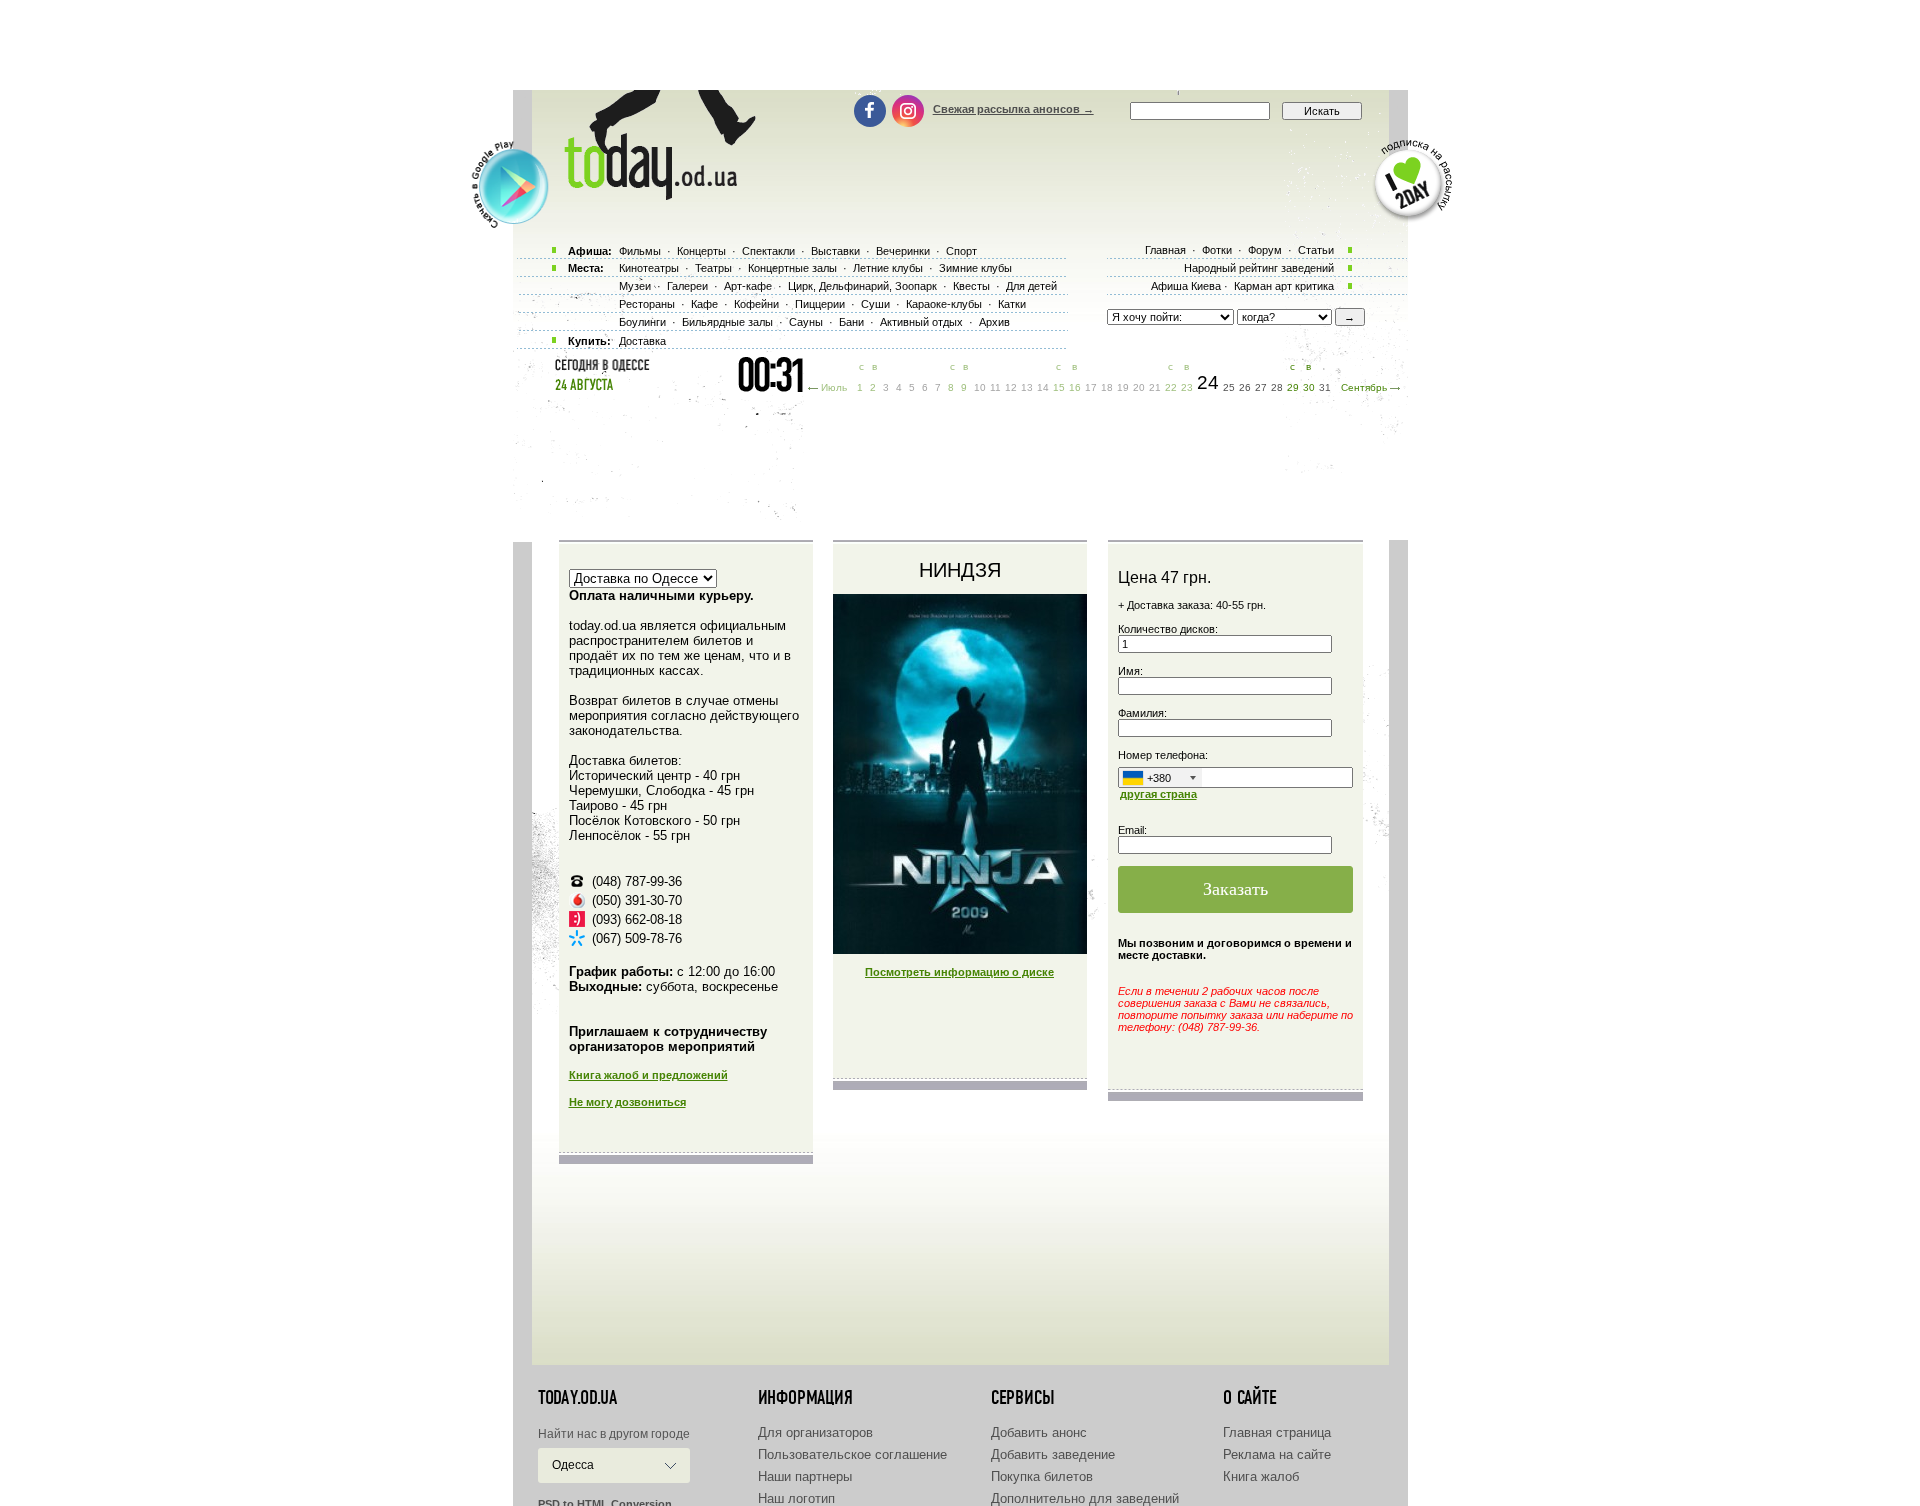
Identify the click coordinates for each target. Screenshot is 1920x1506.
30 (1309, 387)
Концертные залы (792, 268)
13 (1027, 387)
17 (1091, 387)
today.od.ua (577, 1398)
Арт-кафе (748, 286)
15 (1059, 387)
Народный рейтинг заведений (1259, 268)
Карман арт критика (1284, 286)
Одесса (573, 1465)
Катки (1012, 304)
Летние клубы (888, 268)
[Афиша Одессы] (650, 195)
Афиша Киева (1186, 286)
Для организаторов (815, 1432)
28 (1277, 387)
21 (1155, 387)
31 (1325, 387)
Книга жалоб (1261, 1476)
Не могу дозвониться (627, 1102)
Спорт (961, 251)
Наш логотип (796, 1498)
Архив (994, 322)
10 (980, 387)
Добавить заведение (1053, 1454)
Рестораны (647, 304)
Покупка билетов (1042, 1476)
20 (1139, 387)
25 (1229, 387)
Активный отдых (921, 322)
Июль (834, 387)
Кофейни (756, 304)
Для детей (1031, 286)
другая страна (1158, 794)
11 (995, 387)
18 (1107, 387)
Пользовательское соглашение (852, 1454)
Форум (1265, 250)
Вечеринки (903, 251)
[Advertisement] (960, 45)
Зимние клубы (975, 268)
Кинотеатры (649, 268)
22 (1171, 387)
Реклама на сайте (1277, 1454)
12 (1011, 387)
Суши (875, 304)
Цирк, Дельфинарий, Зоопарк (862, 286)
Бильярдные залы (727, 322)
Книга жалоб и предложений (648, 1075)
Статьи (1316, 250)
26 (1245, 387)
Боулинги (642, 322)
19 (1123, 387)
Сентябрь (1364, 387)
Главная (1165, 250)
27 (1261, 387)
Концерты (701, 251)
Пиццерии (820, 304)
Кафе (704, 304)
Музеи (635, 286)
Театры (713, 268)
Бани (851, 322)
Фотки (1217, 250)
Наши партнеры (805, 1476)
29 (1293, 387)
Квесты (971, 286)
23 (1187, 387)
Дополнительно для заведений (1085, 1498)
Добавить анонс (1039, 1432)
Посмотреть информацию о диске (959, 972)
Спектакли (768, 251)
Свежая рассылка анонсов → (1013, 109)
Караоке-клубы (944, 304)
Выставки (835, 251)
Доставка (642, 341)
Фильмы (640, 251)
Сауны (806, 322)
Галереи (687, 286)
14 (1043, 387)
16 (1075, 387)
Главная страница (1277, 1432)
